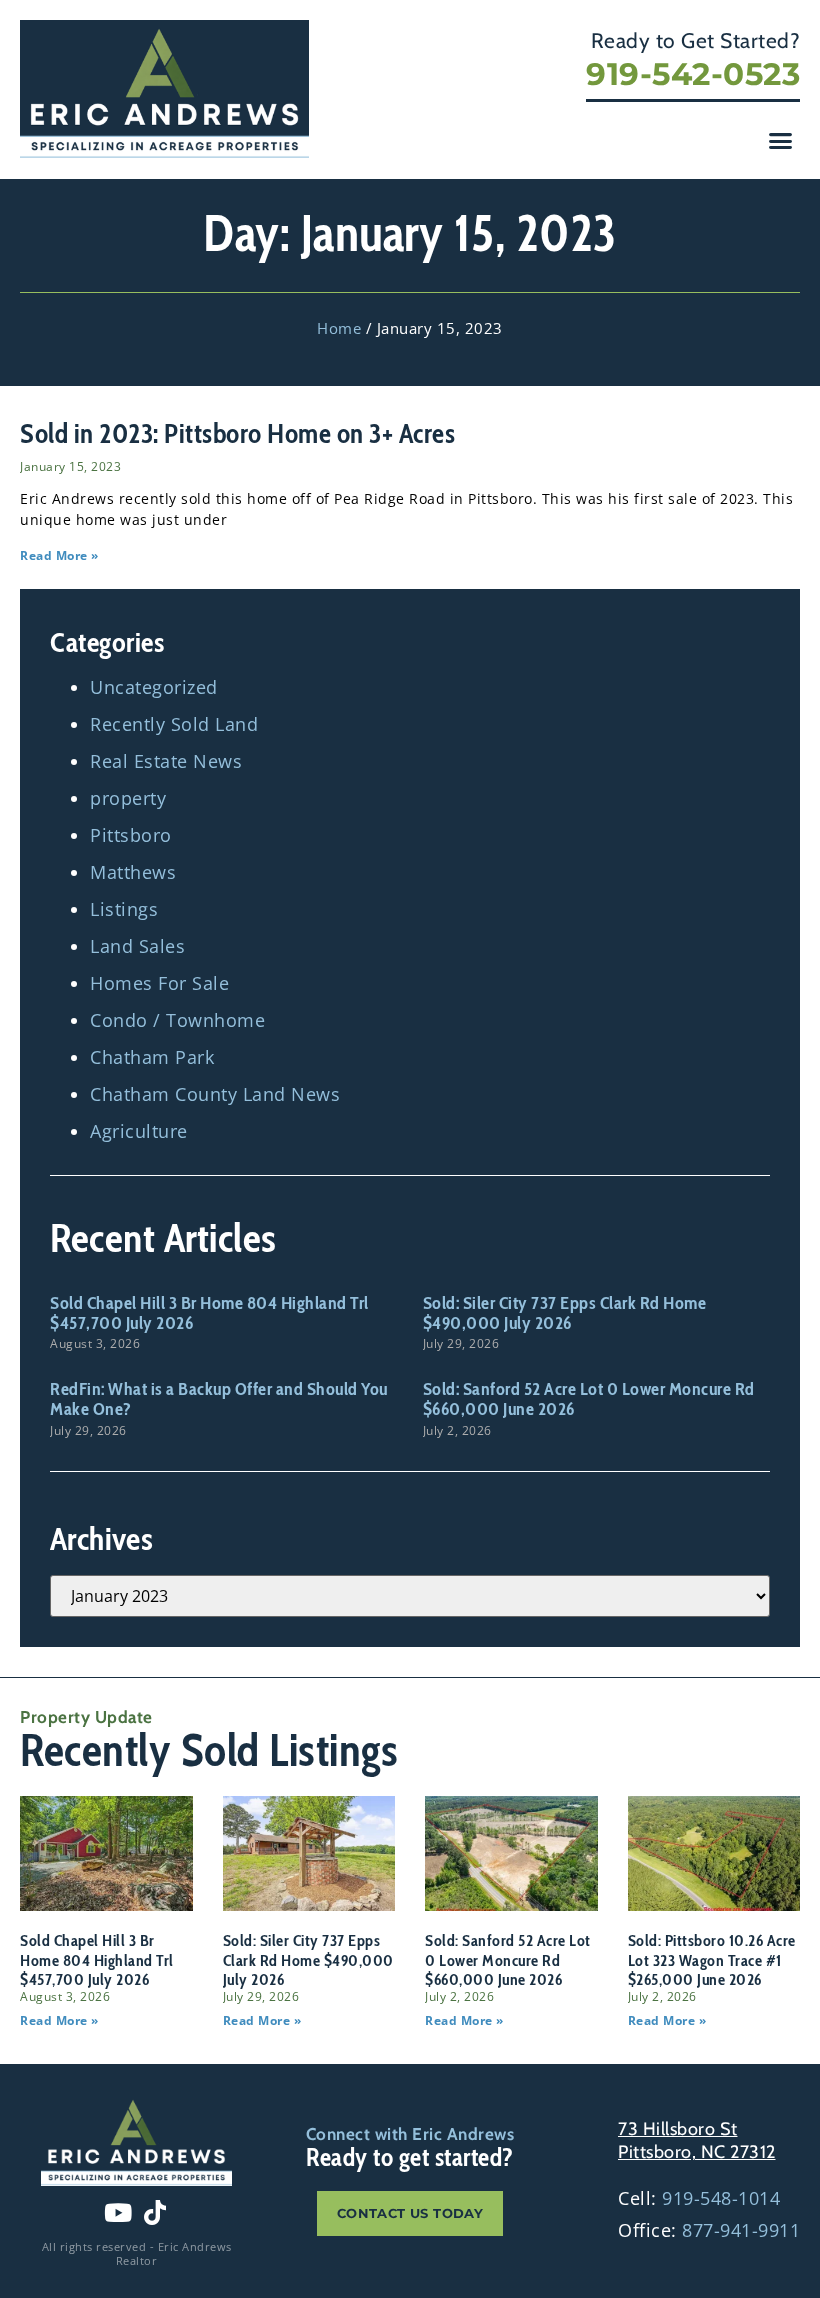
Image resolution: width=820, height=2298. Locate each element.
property (128, 798)
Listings (124, 909)
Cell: (699, 2198)
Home (339, 328)
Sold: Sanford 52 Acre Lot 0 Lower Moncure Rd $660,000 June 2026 (589, 1399)
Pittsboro (131, 835)
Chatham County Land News (215, 1094)
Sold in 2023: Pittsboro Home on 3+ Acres (237, 433)
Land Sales (137, 946)
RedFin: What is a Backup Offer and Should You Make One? (219, 1399)
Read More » (59, 555)
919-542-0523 (693, 74)
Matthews (133, 872)
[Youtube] (118, 2213)
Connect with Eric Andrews (410, 2134)
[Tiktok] (155, 2213)
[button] (781, 141)
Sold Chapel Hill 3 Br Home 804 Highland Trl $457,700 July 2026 (209, 1313)
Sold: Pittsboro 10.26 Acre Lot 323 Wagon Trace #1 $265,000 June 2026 (712, 1959)
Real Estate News (166, 761)
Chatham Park (152, 1057)
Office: (709, 2230)
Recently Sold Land (174, 724)
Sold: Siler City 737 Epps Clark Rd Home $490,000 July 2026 (565, 1313)
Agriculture (139, 1131)
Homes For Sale (159, 983)
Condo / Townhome (177, 1020)
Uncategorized (154, 687)
